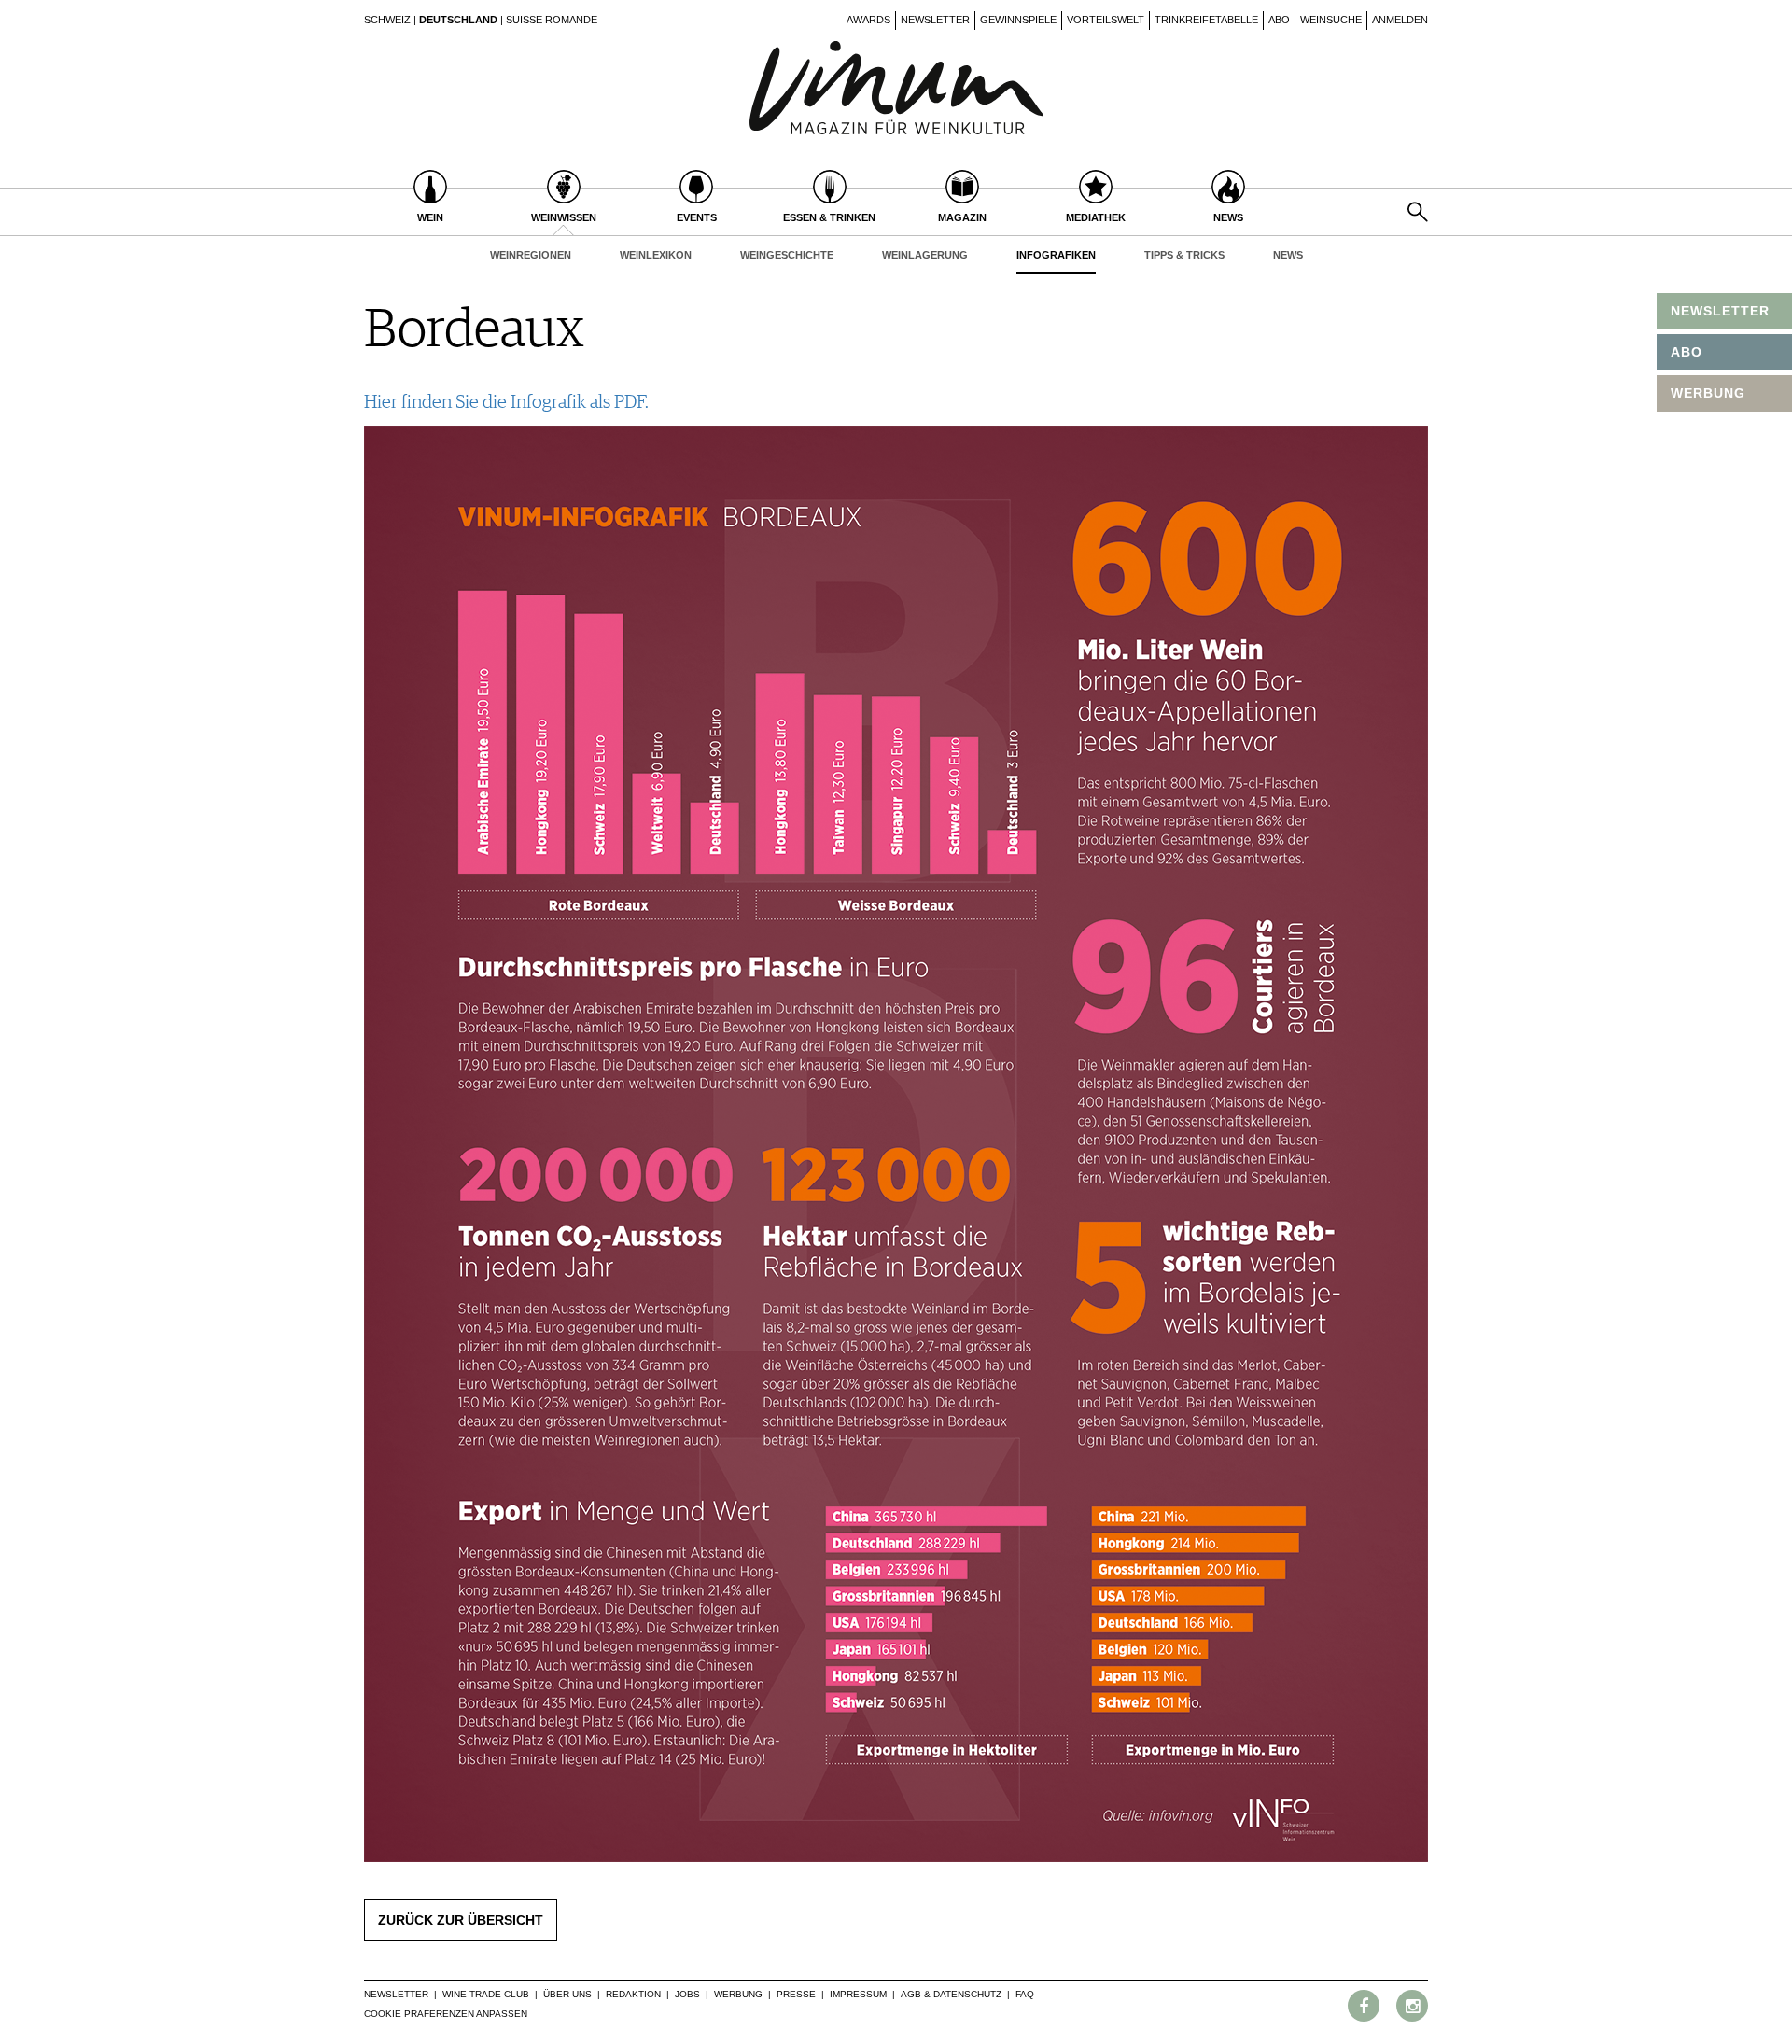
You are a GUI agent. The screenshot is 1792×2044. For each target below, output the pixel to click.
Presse (796, 1994)
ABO (1687, 352)
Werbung (738, 1994)
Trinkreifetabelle (1206, 20)
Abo (1279, 20)
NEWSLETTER (1720, 311)
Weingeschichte (787, 255)
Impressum (858, 1994)
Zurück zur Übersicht (461, 1920)
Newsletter (935, 20)
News (1288, 255)
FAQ (1025, 1994)
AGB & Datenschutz (951, 1994)
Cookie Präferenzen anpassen (446, 2014)
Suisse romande (552, 20)
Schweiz (387, 20)
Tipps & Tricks (1184, 255)
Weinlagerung (925, 255)
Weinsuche (1331, 20)
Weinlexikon (656, 255)
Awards (868, 20)
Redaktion (633, 1994)
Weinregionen (531, 255)
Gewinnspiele (1018, 20)
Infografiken (1056, 255)
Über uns (567, 1994)
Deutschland (458, 20)
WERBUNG (1708, 393)
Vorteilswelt (1106, 20)
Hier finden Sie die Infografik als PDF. (506, 402)
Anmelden (1400, 20)
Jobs (687, 1994)
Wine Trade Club (486, 1994)
